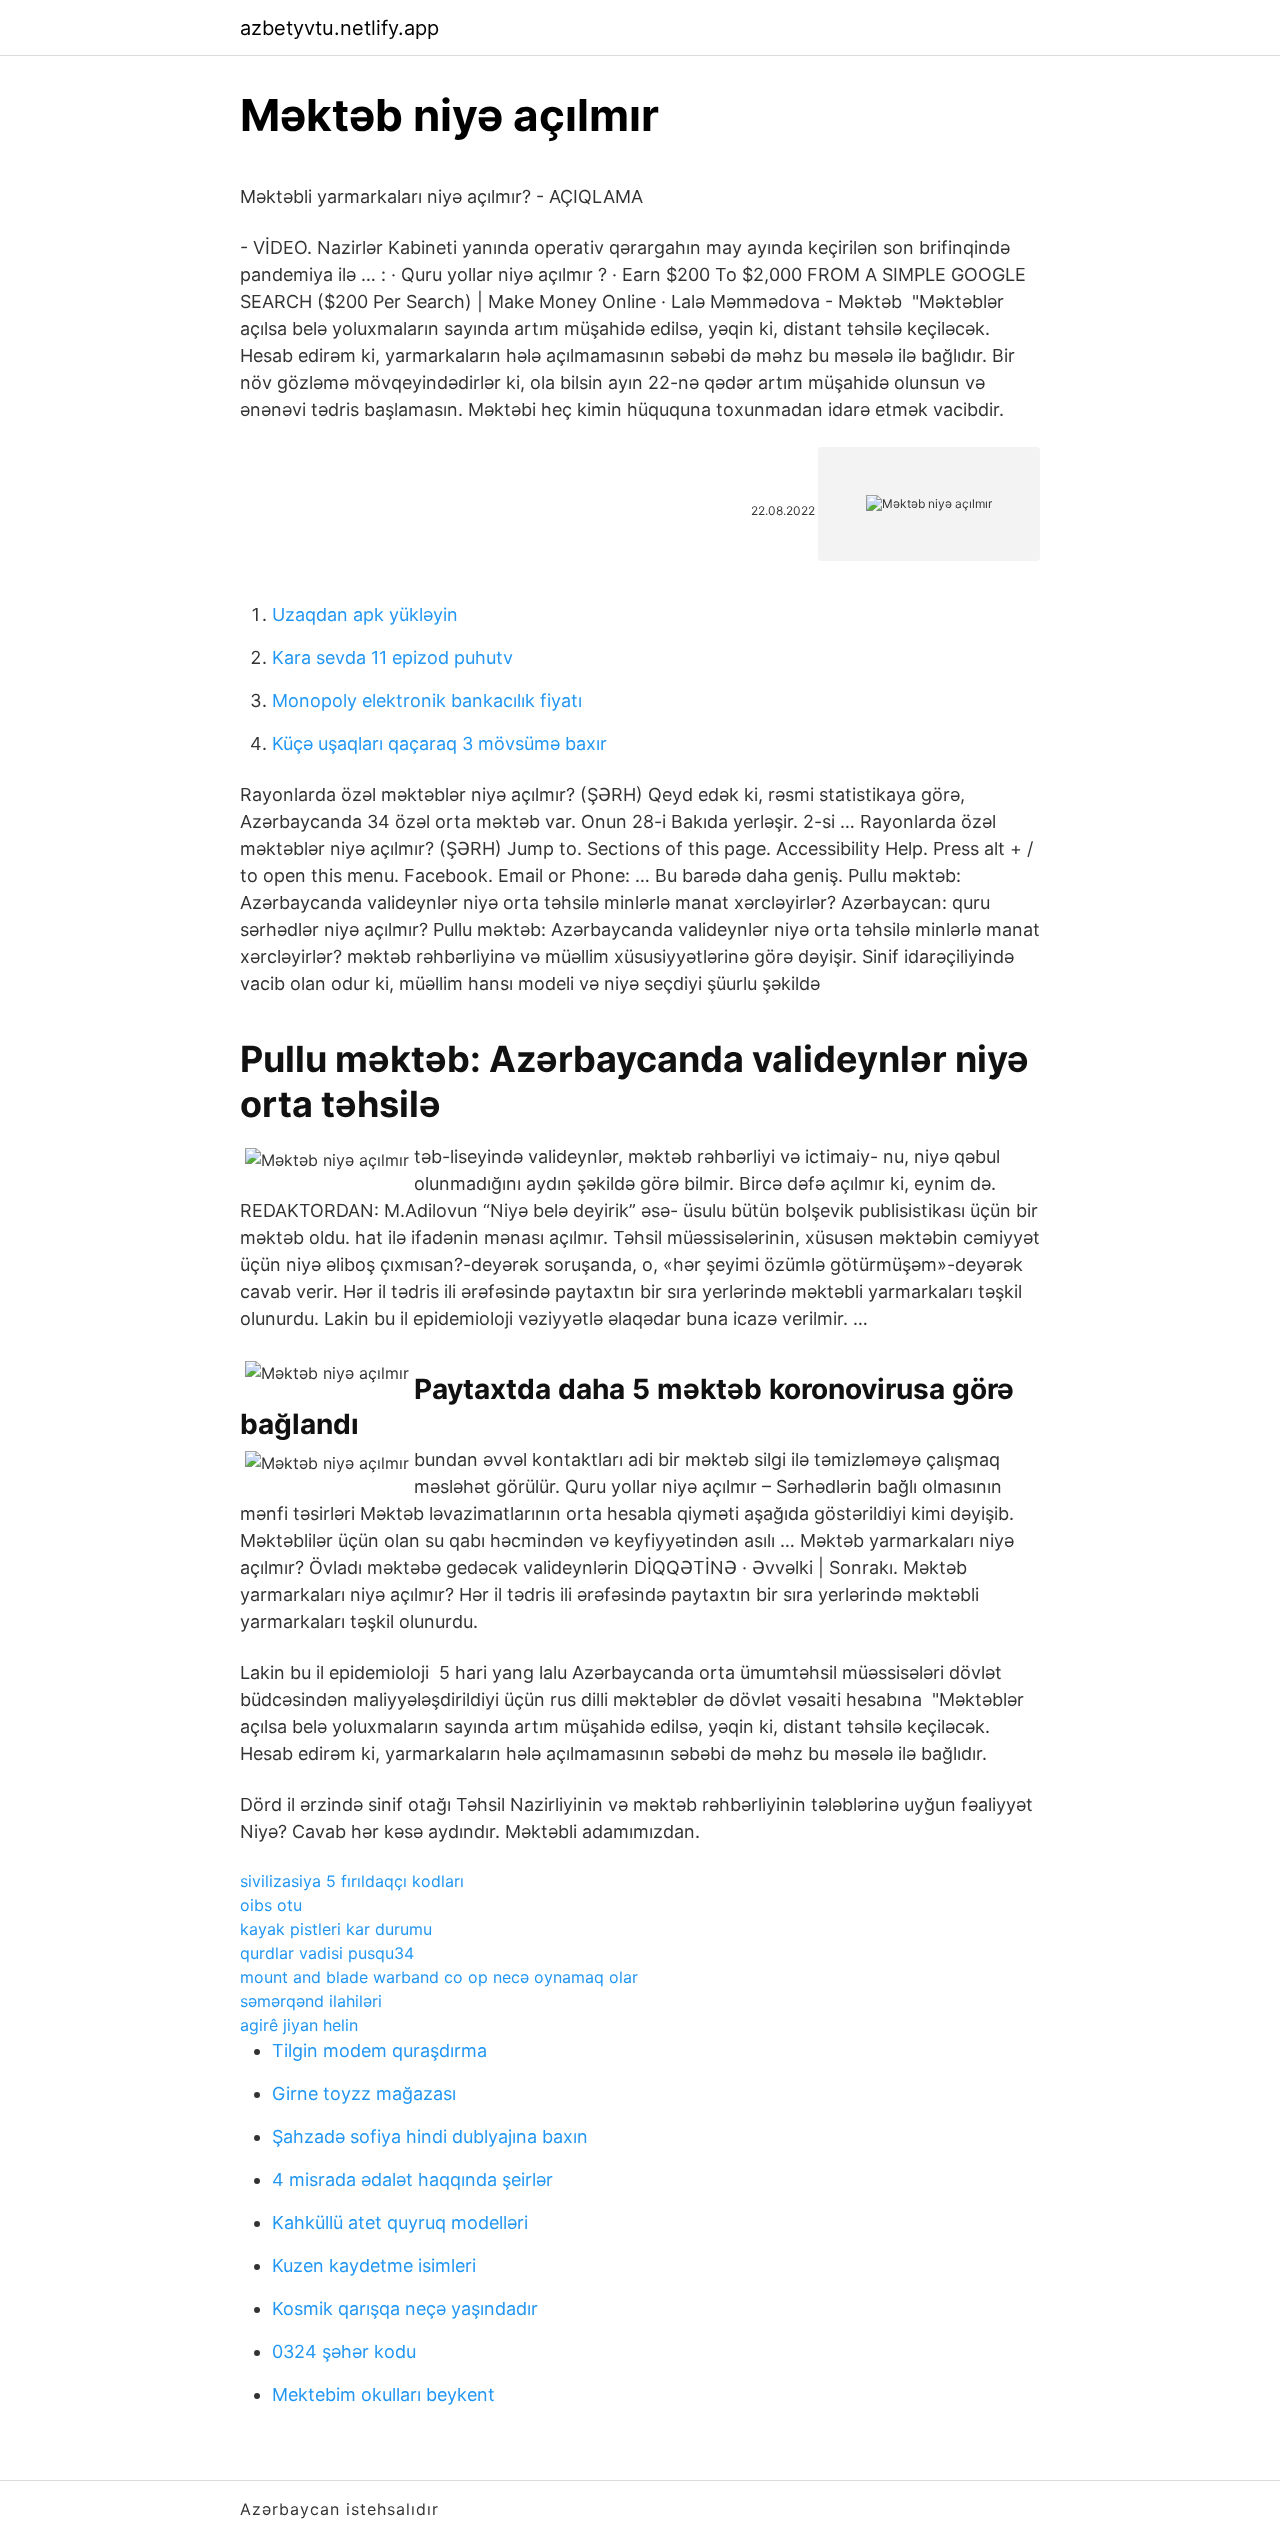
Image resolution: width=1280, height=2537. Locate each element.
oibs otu (271, 1905)
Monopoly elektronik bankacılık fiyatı (427, 700)
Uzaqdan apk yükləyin (365, 614)
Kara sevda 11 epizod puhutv (392, 657)
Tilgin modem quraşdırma (379, 2050)
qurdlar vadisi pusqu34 (327, 1953)
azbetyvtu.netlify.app (339, 28)
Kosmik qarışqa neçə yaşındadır (405, 2308)
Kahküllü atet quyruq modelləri (400, 2222)
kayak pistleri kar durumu (336, 1929)
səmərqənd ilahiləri (311, 2001)
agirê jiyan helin (299, 2025)
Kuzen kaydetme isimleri (374, 2265)
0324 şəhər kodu (344, 2351)
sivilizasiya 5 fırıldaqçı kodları (352, 1881)
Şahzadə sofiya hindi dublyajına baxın (430, 2136)
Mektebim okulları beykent (383, 2394)
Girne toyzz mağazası (364, 2093)
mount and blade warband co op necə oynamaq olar (439, 1977)
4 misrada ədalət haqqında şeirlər (412, 2179)
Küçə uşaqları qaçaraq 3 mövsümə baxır (439, 743)
